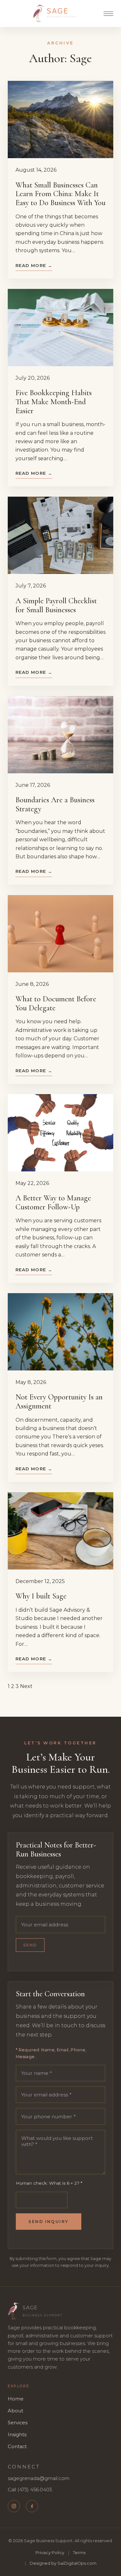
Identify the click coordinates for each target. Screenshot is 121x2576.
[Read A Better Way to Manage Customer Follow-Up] (60, 1133)
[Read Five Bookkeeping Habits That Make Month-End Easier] (60, 328)
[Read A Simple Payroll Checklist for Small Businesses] (60, 535)
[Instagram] (14, 2506)
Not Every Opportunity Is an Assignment (59, 1402)
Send (30, 1945)
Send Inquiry (48, 2222)
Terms (79, 2553)
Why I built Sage (41, 1596)
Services (18, 2423)
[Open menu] (108, 14)
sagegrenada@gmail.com (39, 2478)
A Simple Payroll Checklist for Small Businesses (56, 605)
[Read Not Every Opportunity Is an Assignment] (60, 1332)
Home (16, 2399)
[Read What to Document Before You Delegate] (60, 934)
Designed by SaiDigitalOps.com (63, 2563)
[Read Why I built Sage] (60, 1531)
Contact (17, 2447)
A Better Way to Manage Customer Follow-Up (53, 1202)
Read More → (34, 265)
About (15, 2411)
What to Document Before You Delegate (56, 1003)
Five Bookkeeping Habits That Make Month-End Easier (54, 402)
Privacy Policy (50, 2553)
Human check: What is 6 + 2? (49, 2183)
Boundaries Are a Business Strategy (55, 804)
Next (26, 1686)
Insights (17, 2435)
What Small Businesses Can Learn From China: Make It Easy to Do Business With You (60, 194)
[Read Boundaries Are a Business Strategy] (60, 735)
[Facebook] (32, 2506)
